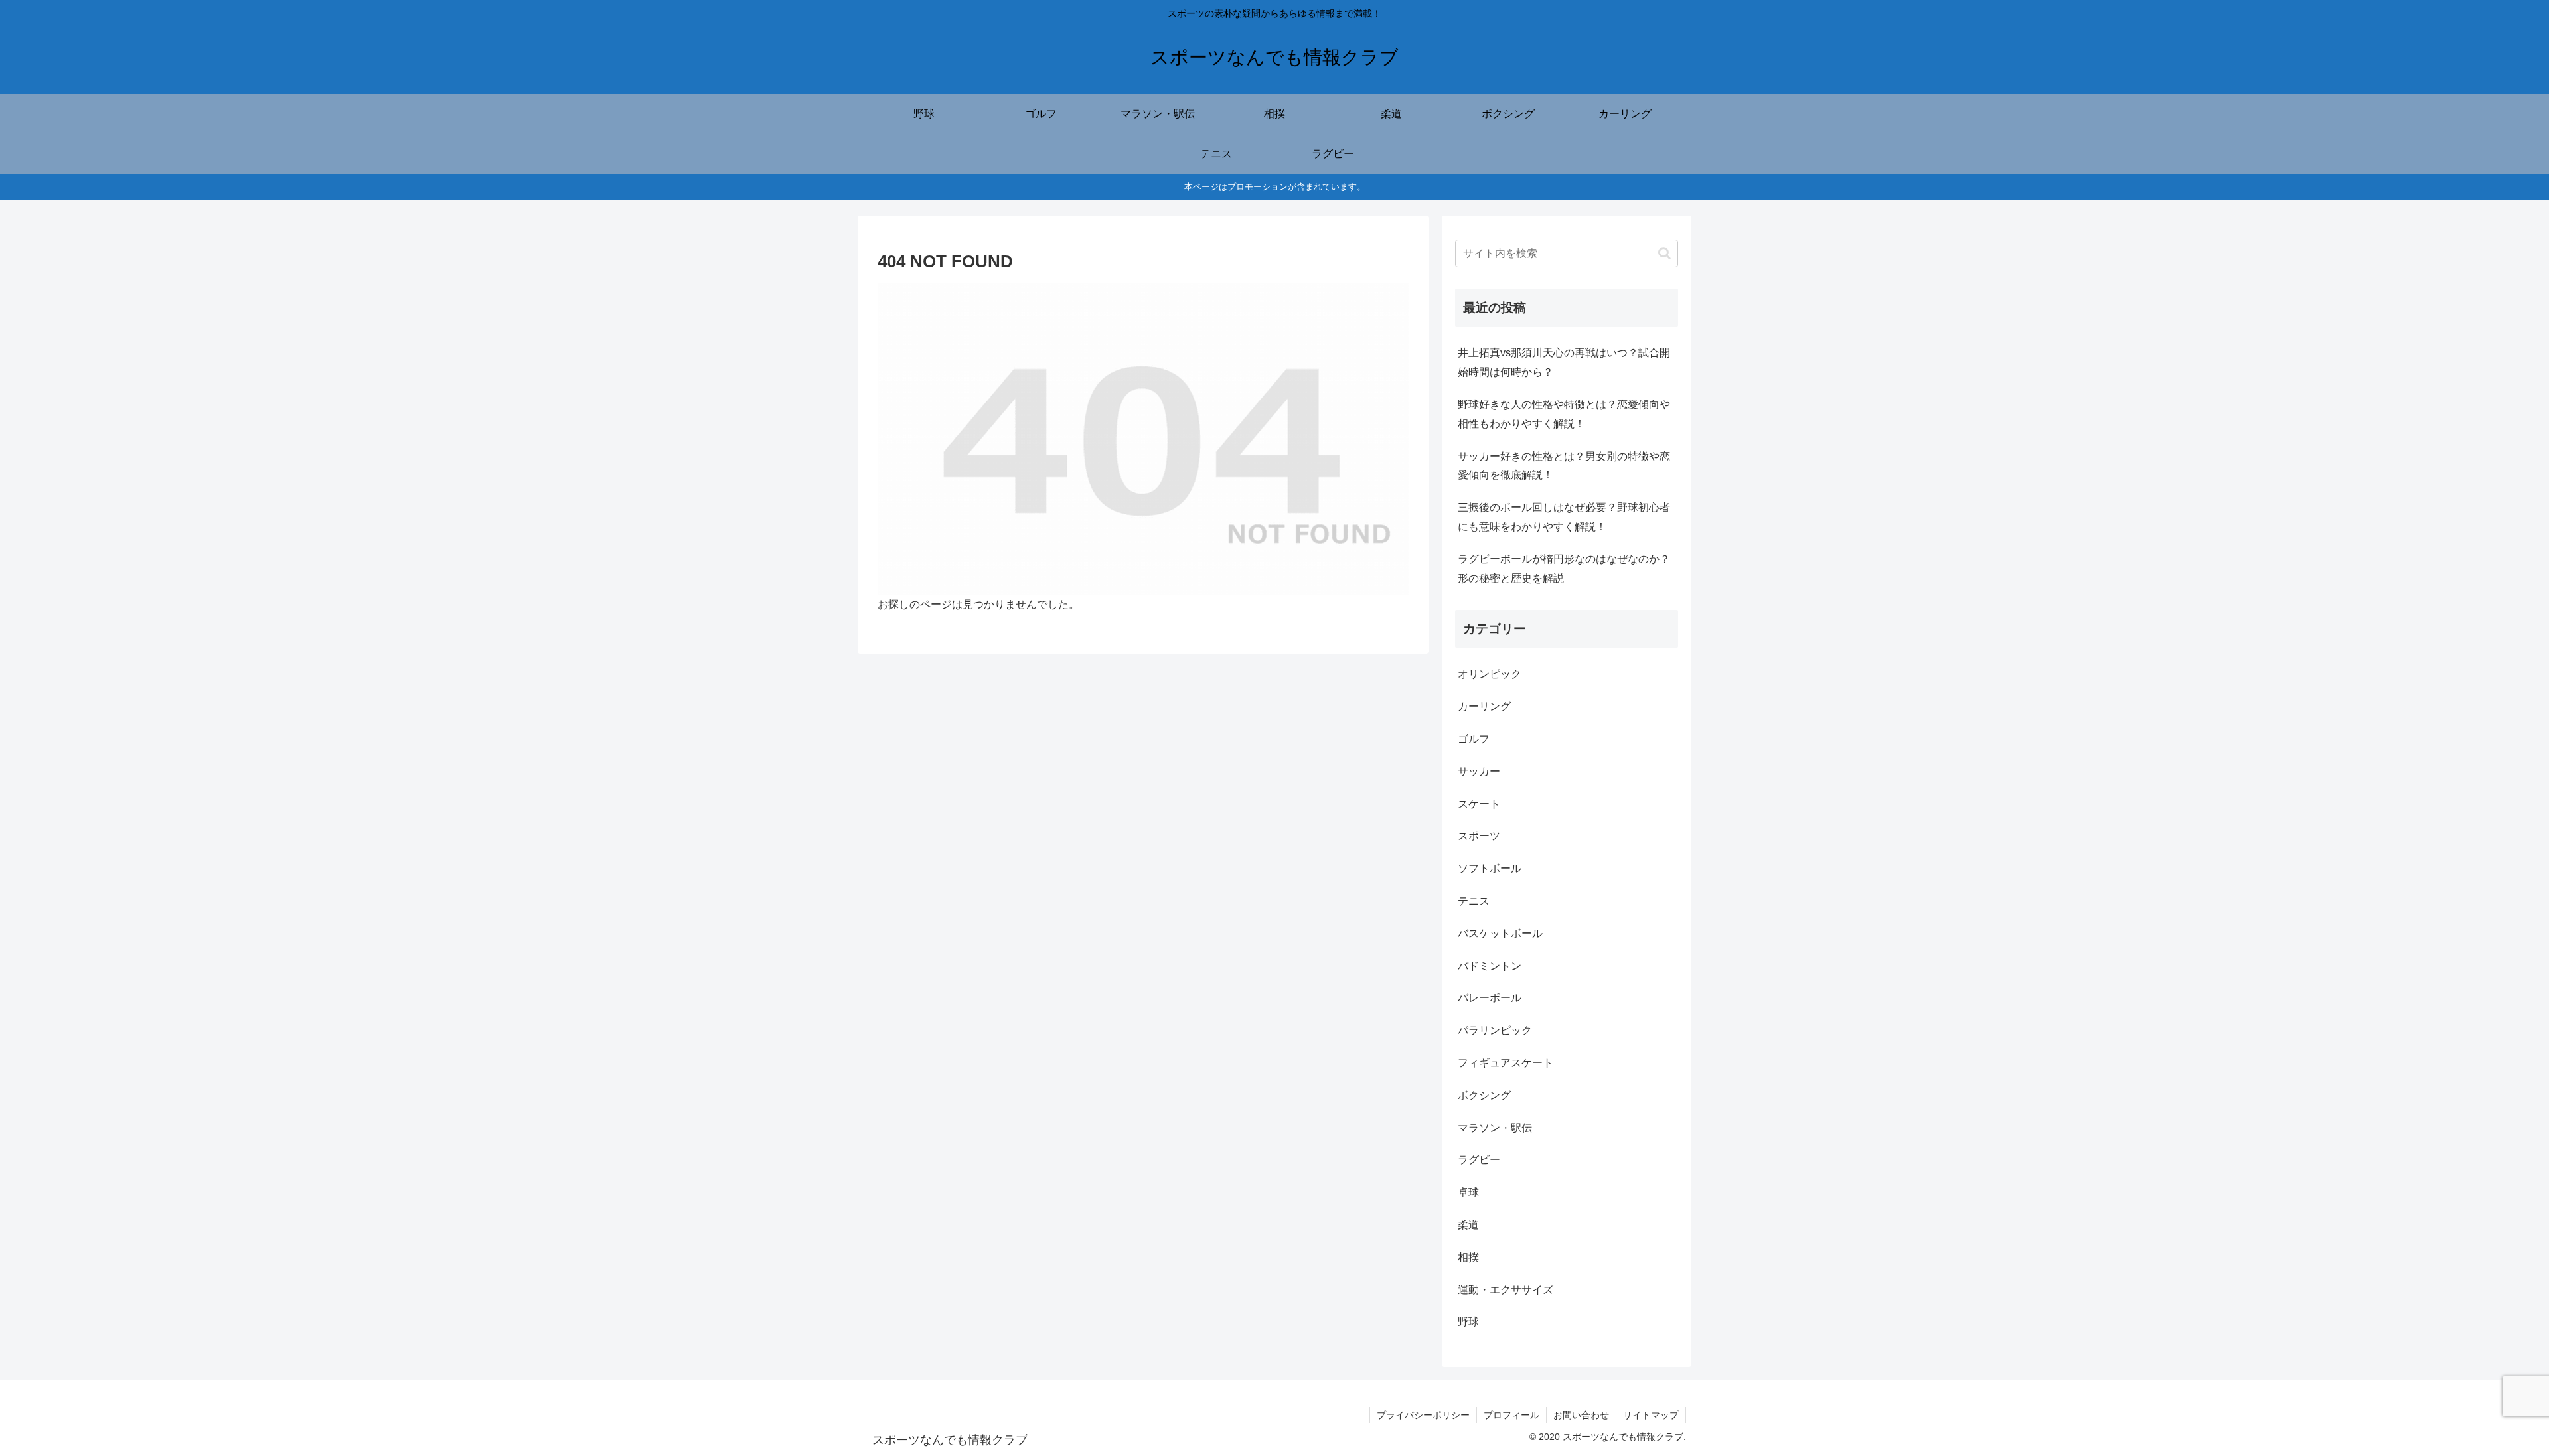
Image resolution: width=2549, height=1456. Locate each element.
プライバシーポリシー (1423, 1415)
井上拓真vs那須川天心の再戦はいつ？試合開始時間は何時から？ (1564, 362)
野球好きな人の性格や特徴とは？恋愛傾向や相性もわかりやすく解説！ (1564, 414)
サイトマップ (1651, 1415)
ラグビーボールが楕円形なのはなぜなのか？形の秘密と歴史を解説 (1564, 569)
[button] (1664, 253)
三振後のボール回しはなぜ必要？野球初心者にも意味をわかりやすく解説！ (1564, 517)
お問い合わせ (1581, 1415)
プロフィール (1511, 1415)
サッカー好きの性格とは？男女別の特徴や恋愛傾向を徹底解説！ (1564, 466)
